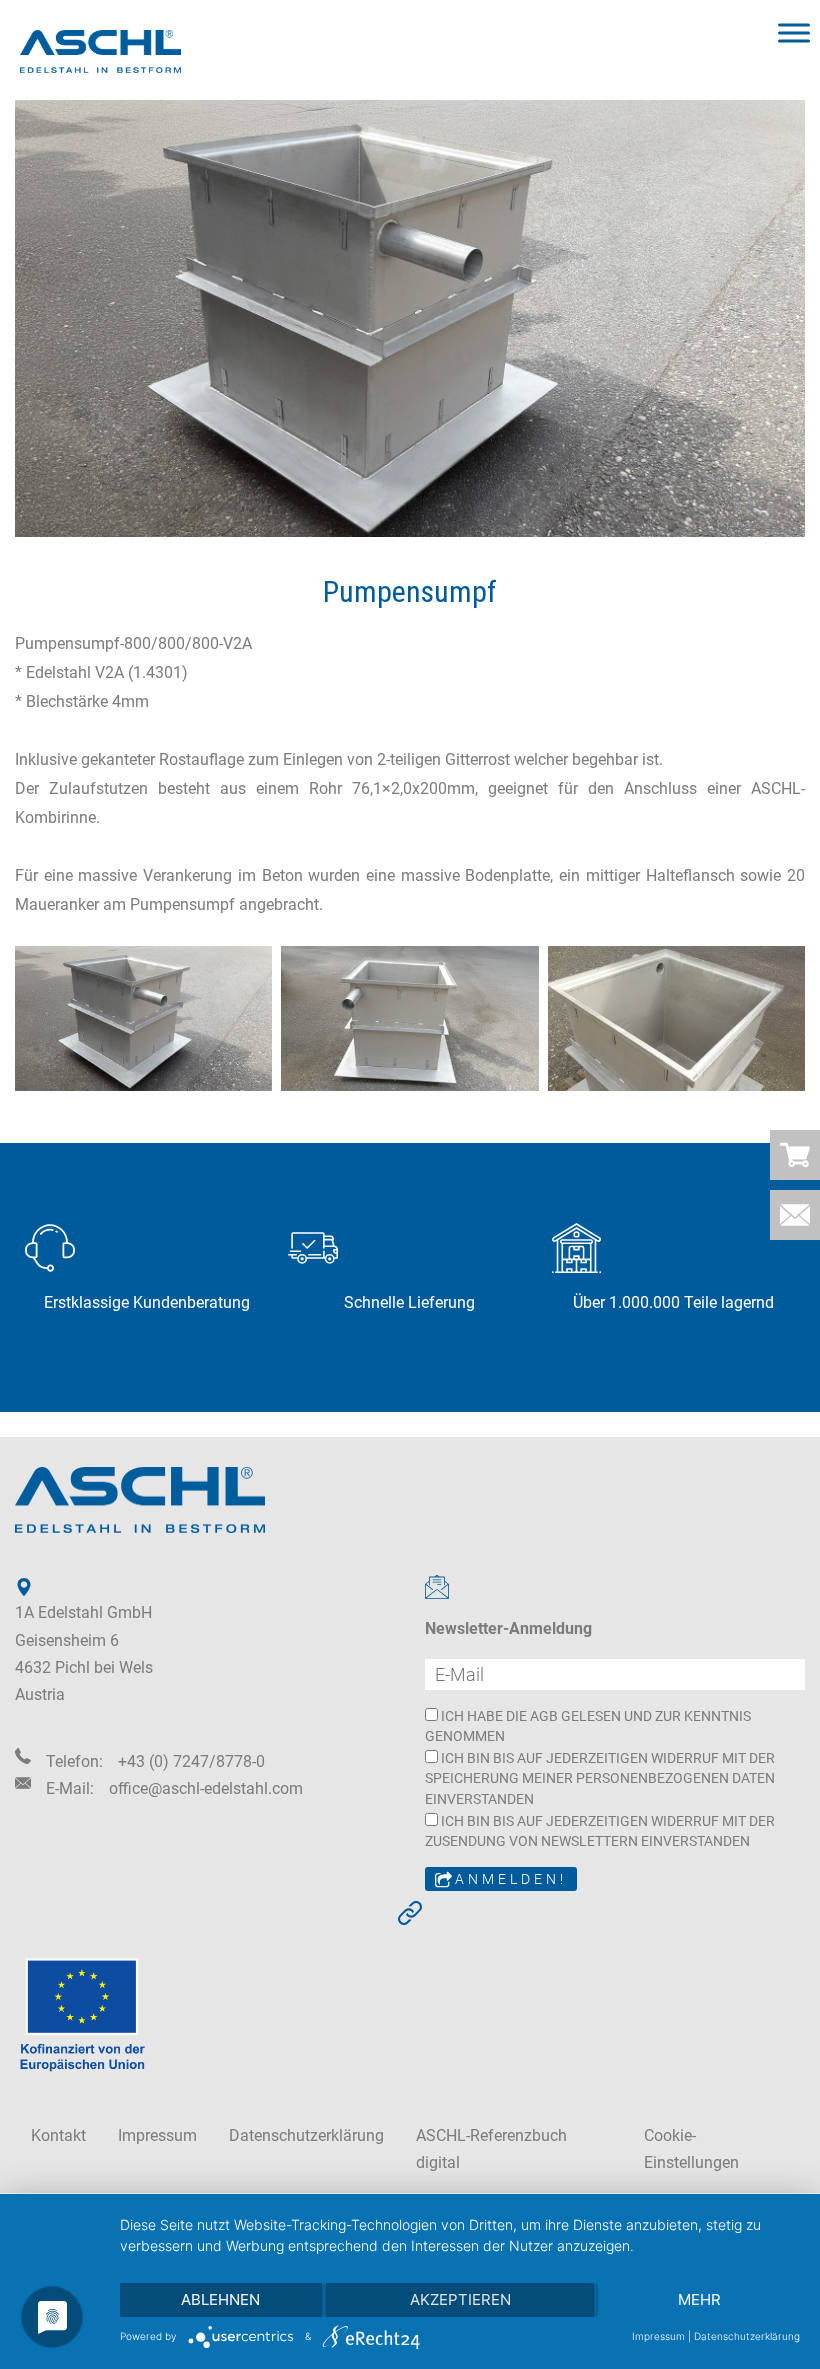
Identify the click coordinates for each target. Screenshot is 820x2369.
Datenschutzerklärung (306, 2135)
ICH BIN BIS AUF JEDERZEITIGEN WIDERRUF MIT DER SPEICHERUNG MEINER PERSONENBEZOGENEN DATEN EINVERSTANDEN (600, 1778)
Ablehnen (220, 2299)
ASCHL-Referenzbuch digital (491, 2149)
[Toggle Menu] (794, 32)
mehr (699, 2299)
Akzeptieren (460, 2299)
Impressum (157, 2135)
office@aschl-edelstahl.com (206, 1788)
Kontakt (58, 2135)
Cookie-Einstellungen (691, 2149)
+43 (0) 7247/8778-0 (191, 1761)
